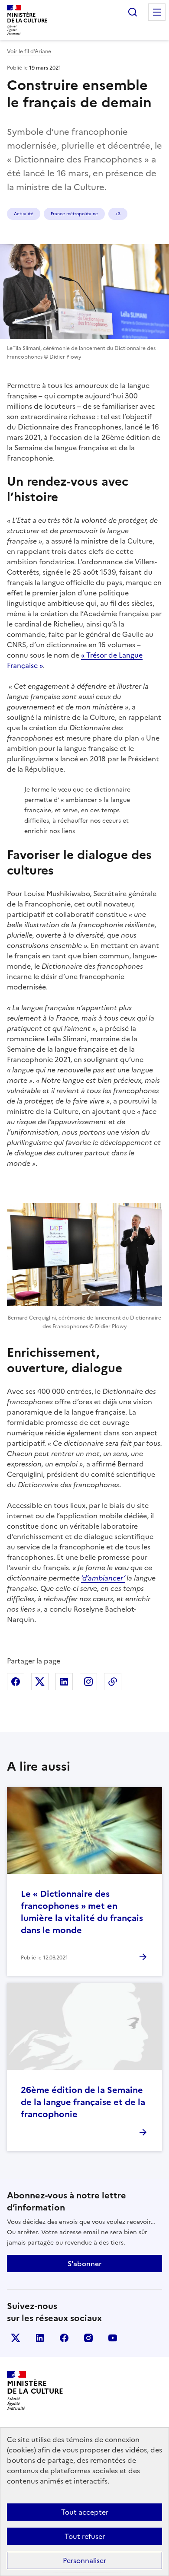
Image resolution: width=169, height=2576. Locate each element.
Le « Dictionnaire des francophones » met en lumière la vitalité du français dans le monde (82, 1912)
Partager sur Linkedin (64, 1682)
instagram (88, 2338)
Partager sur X (40, 1682)
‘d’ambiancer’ (103, 1578)
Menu (157, 12)
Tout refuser (85, 2536)
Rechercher (133, 12)
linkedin (40, 2338)
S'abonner (84, 2264)
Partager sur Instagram (88, 1682)
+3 (118, 214)
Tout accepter (85, 2512)
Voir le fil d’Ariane (29, 51)
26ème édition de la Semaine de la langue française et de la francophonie (83, 2102)
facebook (64, 2338)
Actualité (24, 214)
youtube (113, 2338)
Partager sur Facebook (16, 1682)
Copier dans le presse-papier (113, 1682)
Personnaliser (84, 2560)
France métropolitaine (74, 214)
